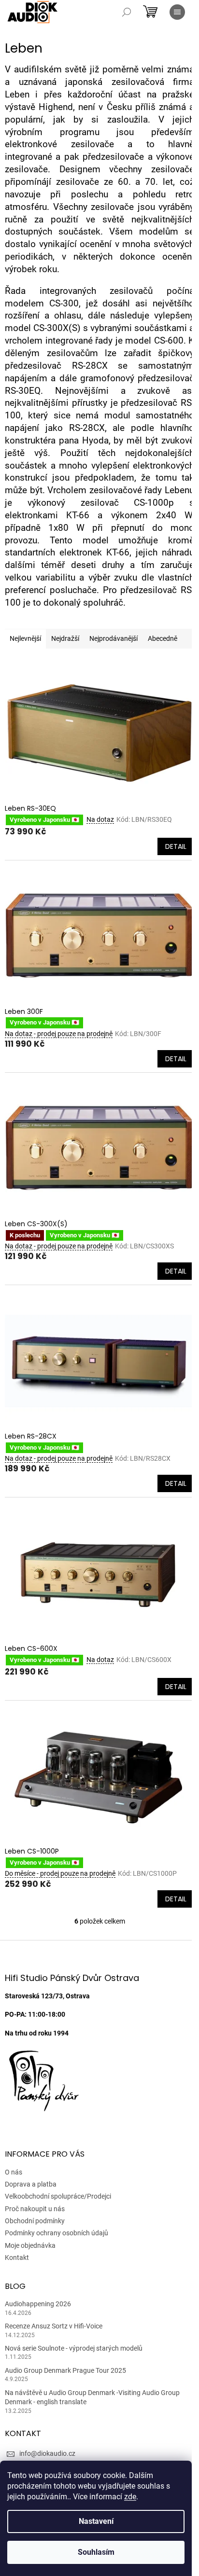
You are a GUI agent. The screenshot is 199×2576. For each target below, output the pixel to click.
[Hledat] (127, 12)
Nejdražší (65, 638)
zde (130, 2497)
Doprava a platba (31, 2184)
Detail (176, 846)
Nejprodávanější (114, 638)
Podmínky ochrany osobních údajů (57, 2233)
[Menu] (177, 12)
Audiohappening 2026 (38, 2304)
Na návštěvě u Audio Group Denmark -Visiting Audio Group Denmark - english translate (92, 2397)
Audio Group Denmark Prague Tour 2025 (65, 2370)
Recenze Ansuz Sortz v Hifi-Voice (54, 2326)
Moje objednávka (30, 2245)
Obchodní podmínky (35, 2221)
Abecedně (163, 638)
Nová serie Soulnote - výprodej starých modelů (74, 2348)
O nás (14, 2172)
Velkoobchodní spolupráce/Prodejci (58, 2196)
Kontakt (17, 2257)
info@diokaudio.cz (47, 2453)
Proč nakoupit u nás (35, 2209)
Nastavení (96, 2521)
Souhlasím (96, 2552)
